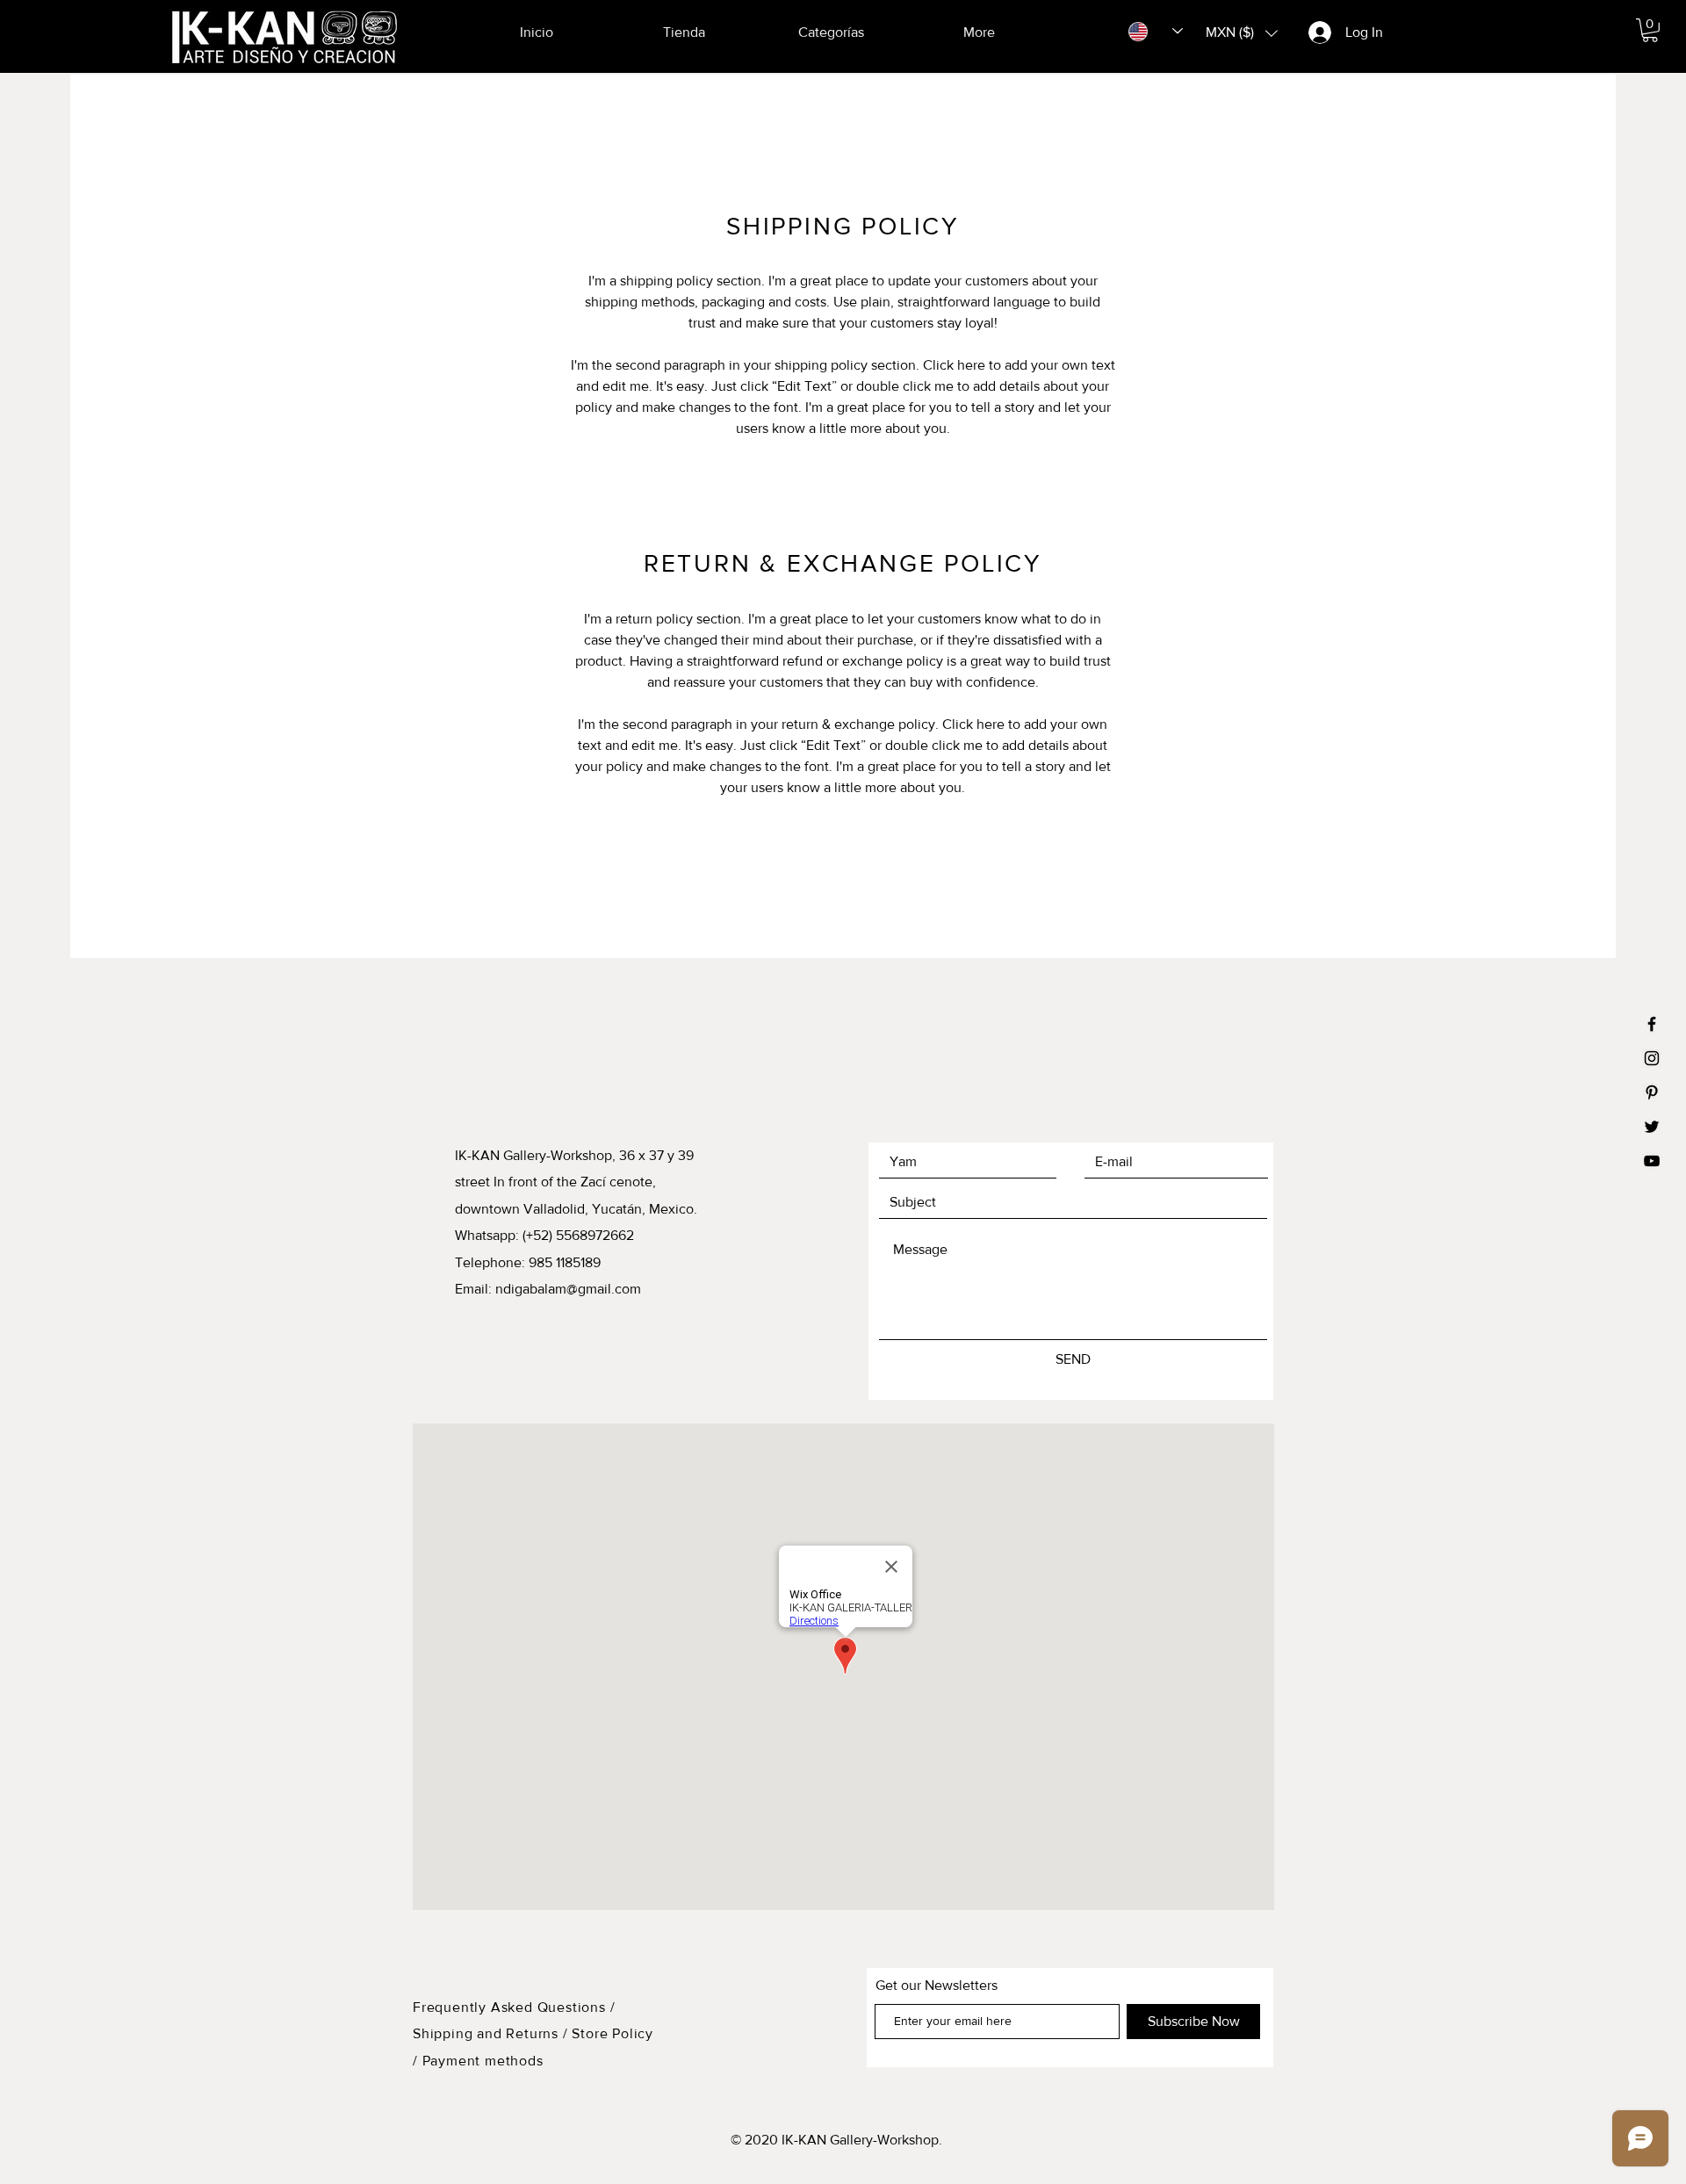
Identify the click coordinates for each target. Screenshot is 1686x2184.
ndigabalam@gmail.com (568, 1289)
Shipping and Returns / (490, 2033)
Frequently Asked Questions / (514, 2007)
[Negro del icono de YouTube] (1652, 1161)
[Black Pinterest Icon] (1652, 1092)
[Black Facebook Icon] (1652, 1024)
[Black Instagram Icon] (1652, 1058)
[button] (1650, 30)
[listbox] (1242, 33)
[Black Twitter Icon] (1652, 1127)
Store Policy (612, 2033)
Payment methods (483, 2061)
